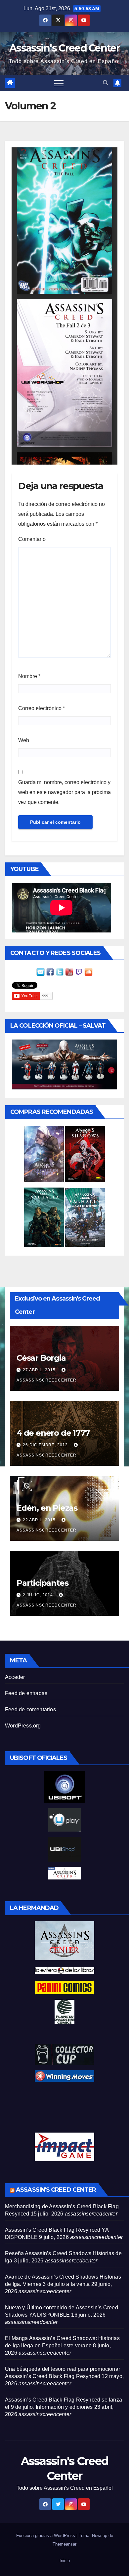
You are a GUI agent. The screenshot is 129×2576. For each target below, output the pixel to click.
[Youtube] (69, 972)
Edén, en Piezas (47, 1508)
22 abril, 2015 (40, 1520)
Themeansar (64, 2544)
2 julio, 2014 (39, 1595)
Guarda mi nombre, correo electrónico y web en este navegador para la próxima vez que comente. (64, 792)
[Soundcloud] (88, 972)
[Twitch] (79, 972)
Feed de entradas (26, 1693)
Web (24, 740)
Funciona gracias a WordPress (46, 2536)
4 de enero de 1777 (53, 1433)
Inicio (65, 2561)
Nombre (29, 676)
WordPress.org (23, 1726)
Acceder (15, 1677)
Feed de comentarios (30, 1709)
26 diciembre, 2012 (46, 1445)
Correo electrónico (42, 708)
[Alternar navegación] (59, 83)
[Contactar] (41, 972)
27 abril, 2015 (40, 1370)
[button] (106, 83)
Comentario (32, 539)
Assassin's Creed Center (64, 48)
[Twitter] (60, 972)
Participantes (42, 1583)
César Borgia (41, 1358)
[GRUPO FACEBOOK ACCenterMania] (50, 972)
